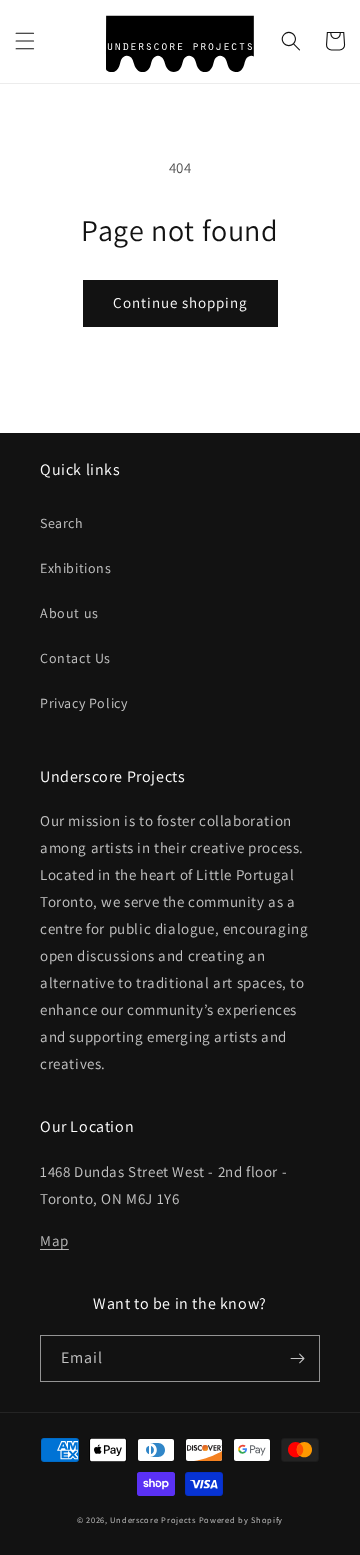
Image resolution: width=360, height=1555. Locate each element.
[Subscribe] (297, 1358)
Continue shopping (180, 302)
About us (69, 613)
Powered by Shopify (241, 1519)
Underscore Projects (152, 1519)
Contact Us (75, 658)
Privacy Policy (83, 703)
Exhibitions (76, 568)
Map (54, 1240)
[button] (25, 41)
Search (62, 523)
